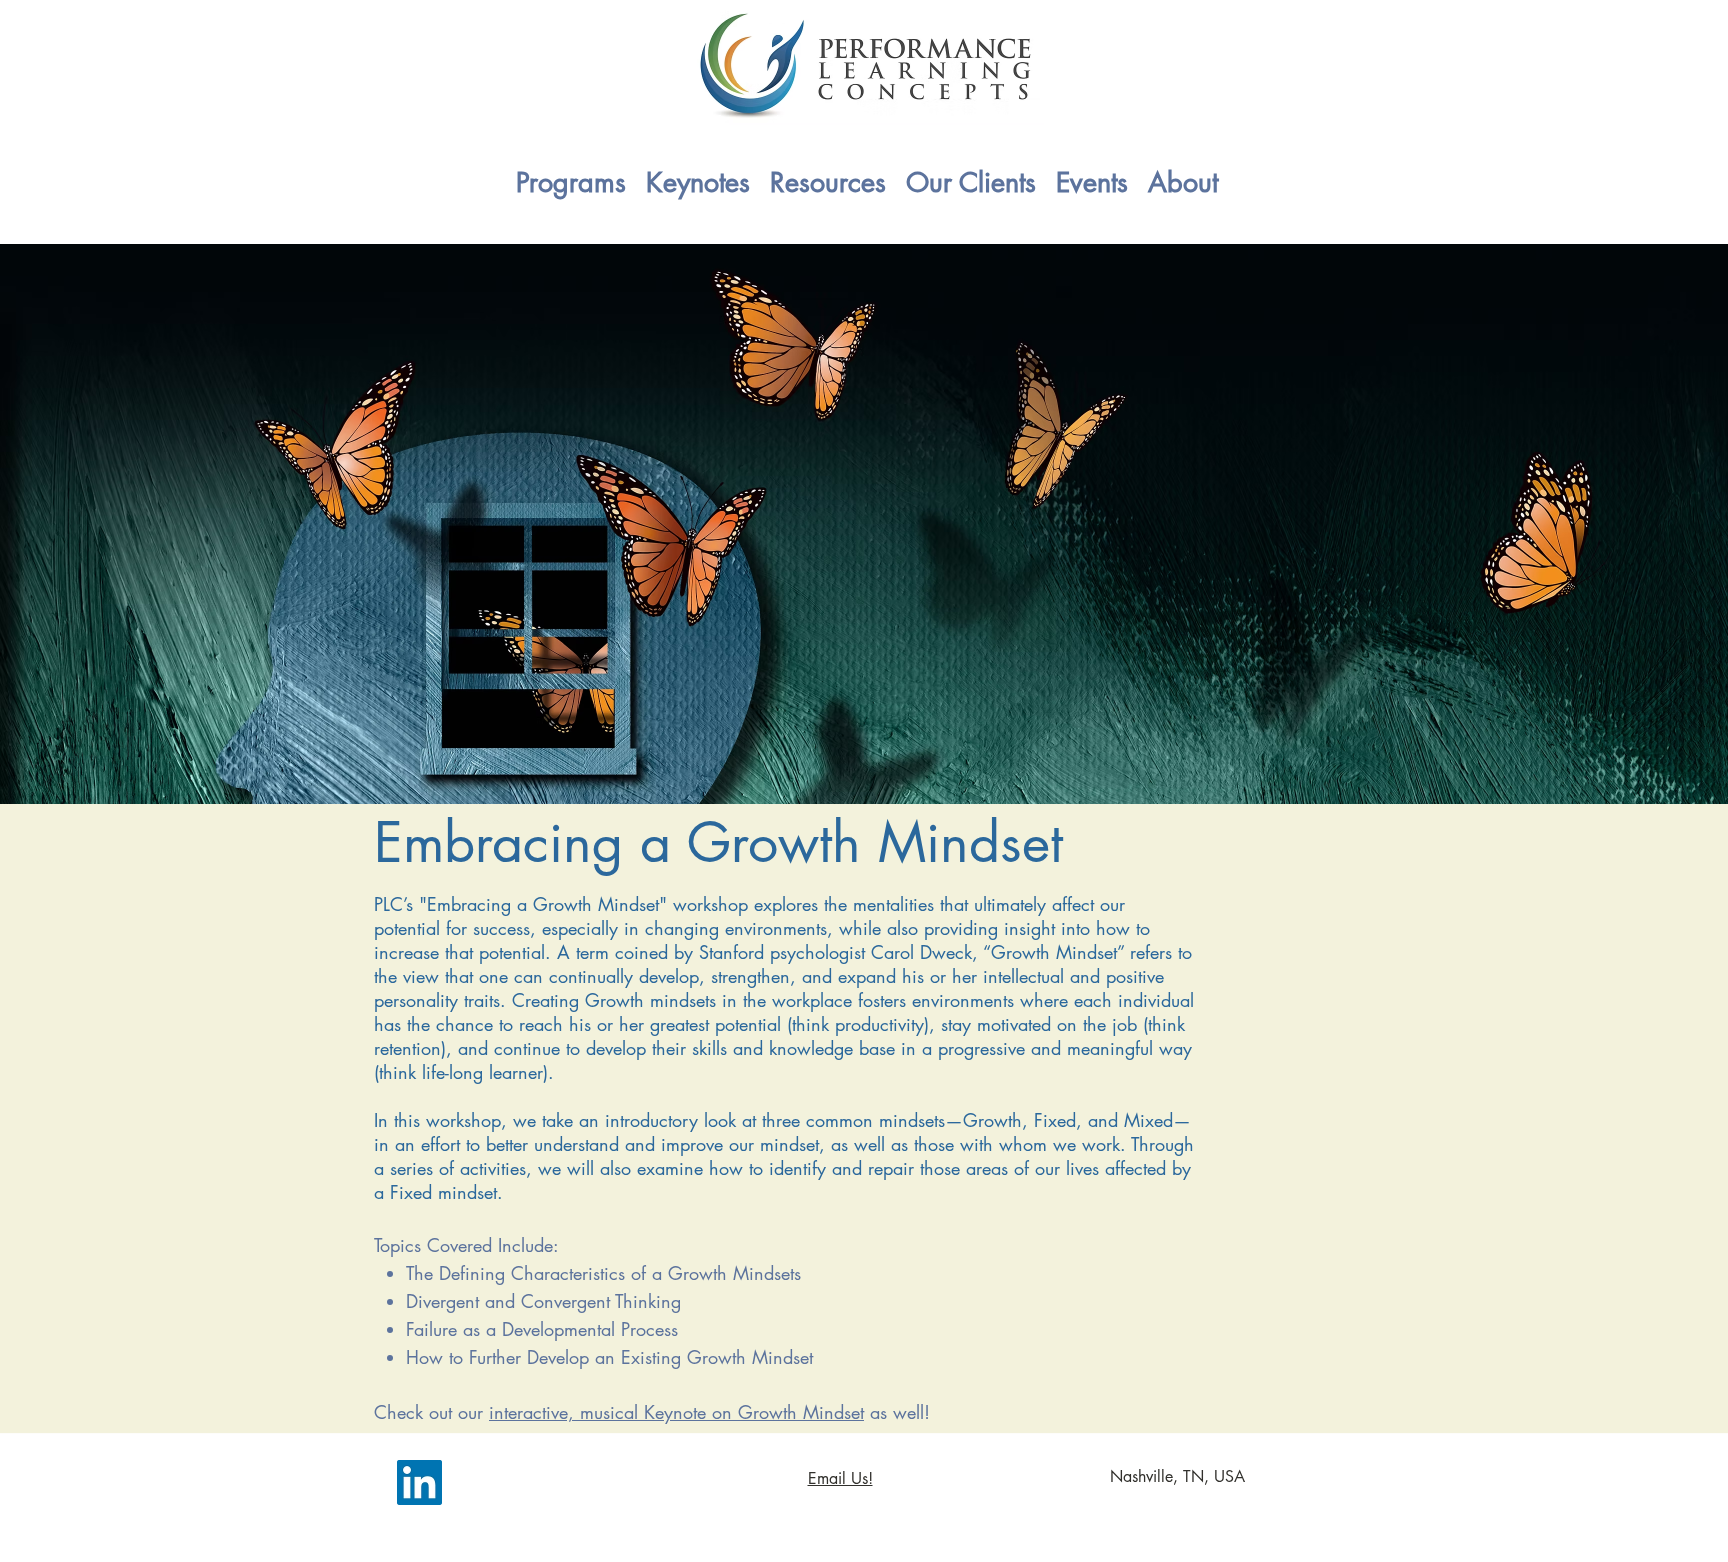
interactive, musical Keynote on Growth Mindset (676, 1412)
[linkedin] (419, 1482)
